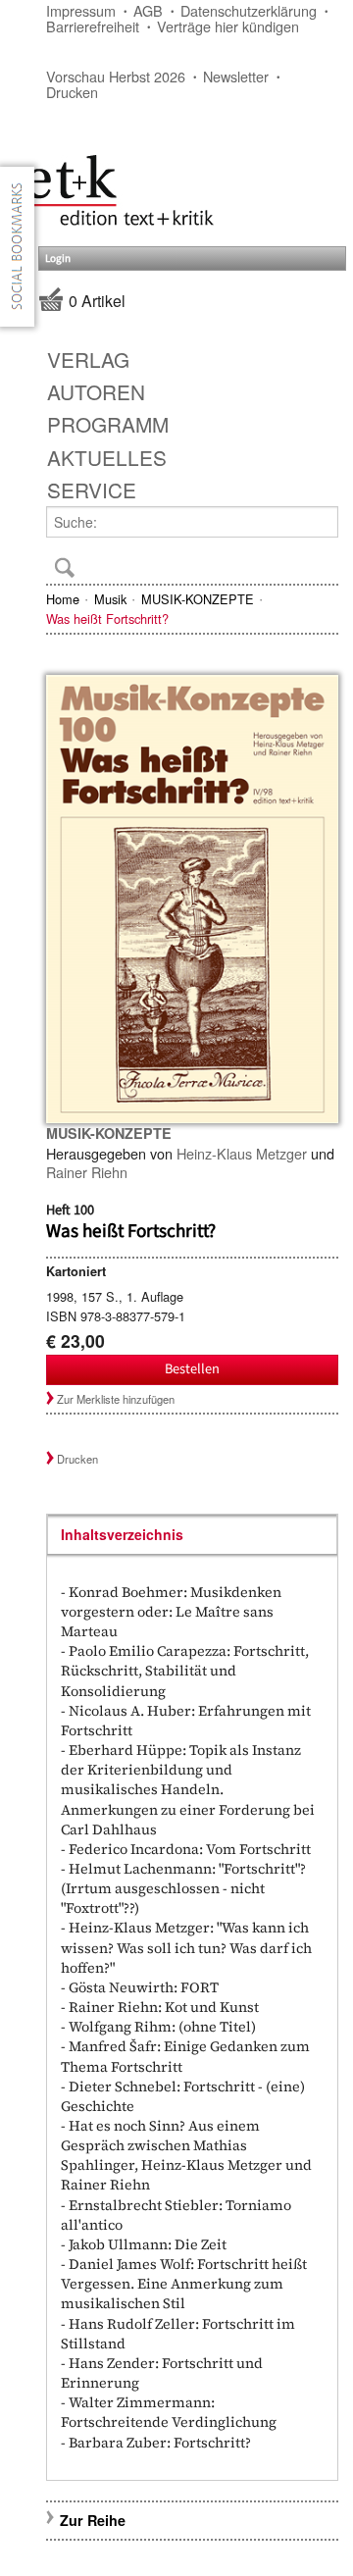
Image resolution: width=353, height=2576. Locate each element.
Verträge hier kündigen (228, 26)
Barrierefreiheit (93, 26)
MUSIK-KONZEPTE (198, 599)
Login (58, 258)
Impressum (81, 10)
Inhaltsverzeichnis (122, 1534)
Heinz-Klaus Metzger (242, 1153)
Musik (110, 599)
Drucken (72, 92)
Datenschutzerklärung (249, 10)
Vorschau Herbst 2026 (116, 76)
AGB (148, 10)
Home (63, 599)
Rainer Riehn (87, 1172)
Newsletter (236, 76)
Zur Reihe (93, 2520)
